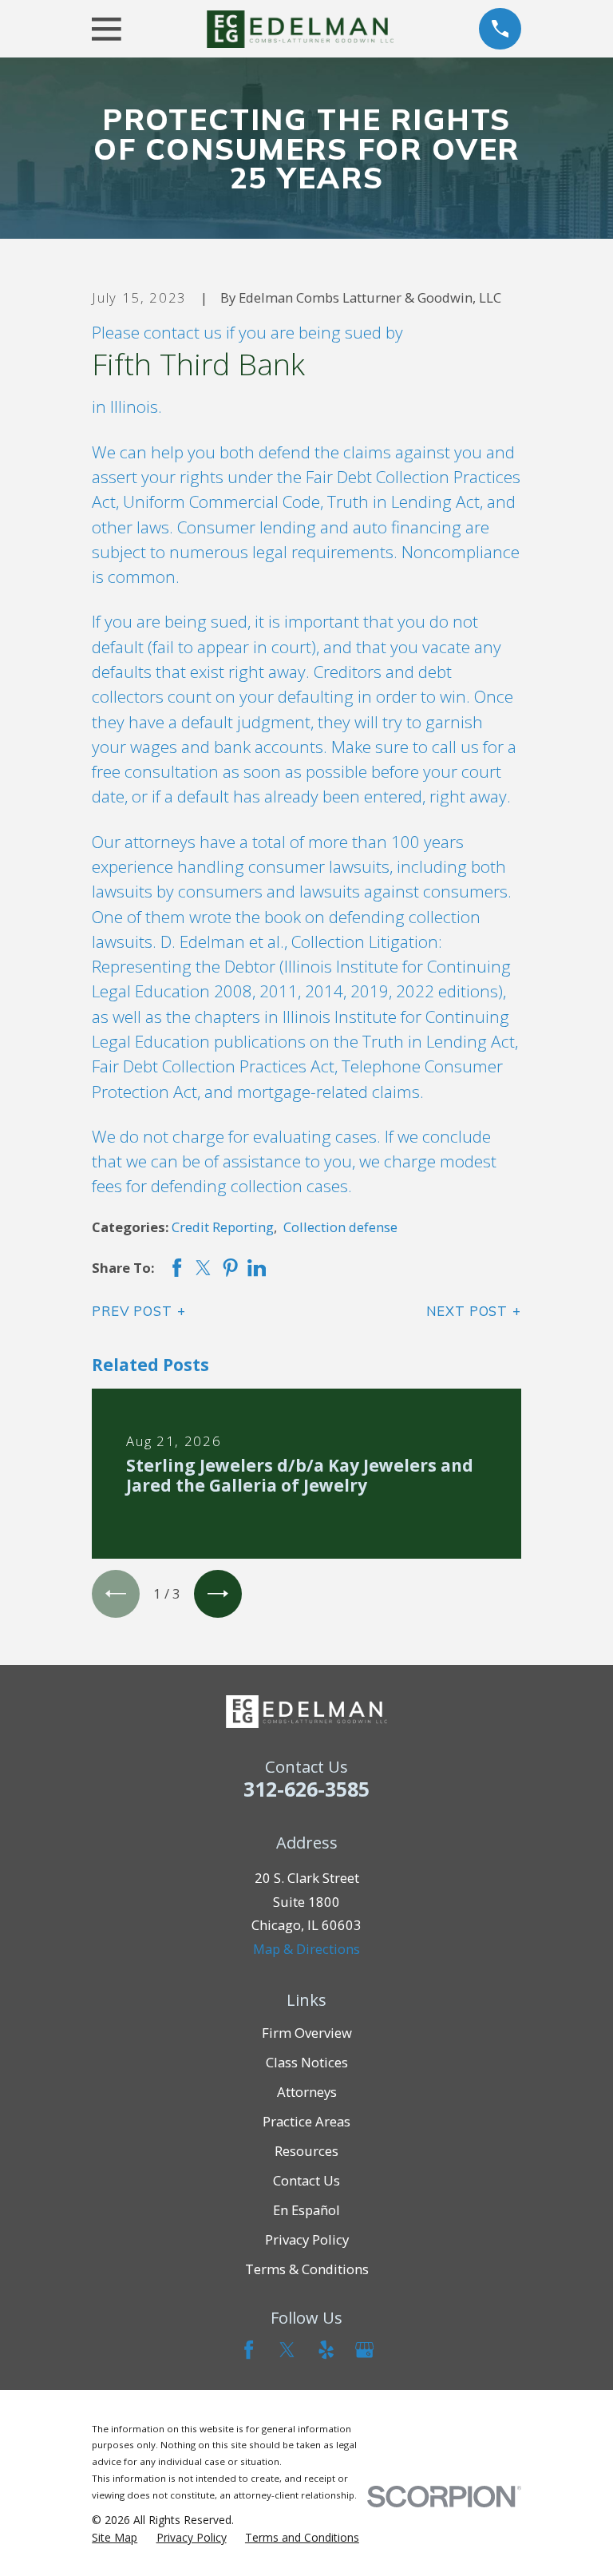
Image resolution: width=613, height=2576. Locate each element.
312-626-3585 (306, 1789)
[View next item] (218, 1594)
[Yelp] (326, 2350)
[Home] (300, 29)
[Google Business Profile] (364, 2350)
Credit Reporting (223, 1227)
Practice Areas (306, 2121)
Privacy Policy (307, 2239)
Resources (306, 2151)
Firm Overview (307, 2033)
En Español (306, 2210)
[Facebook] (249, 2350)
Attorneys (307, 2092)
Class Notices (307, 2062)
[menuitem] (115, 2537)
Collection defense (340, 1227)
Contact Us (306, 2180)
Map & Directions (306, 1949)
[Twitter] (287, 2350)
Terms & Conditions (307, 2269)
